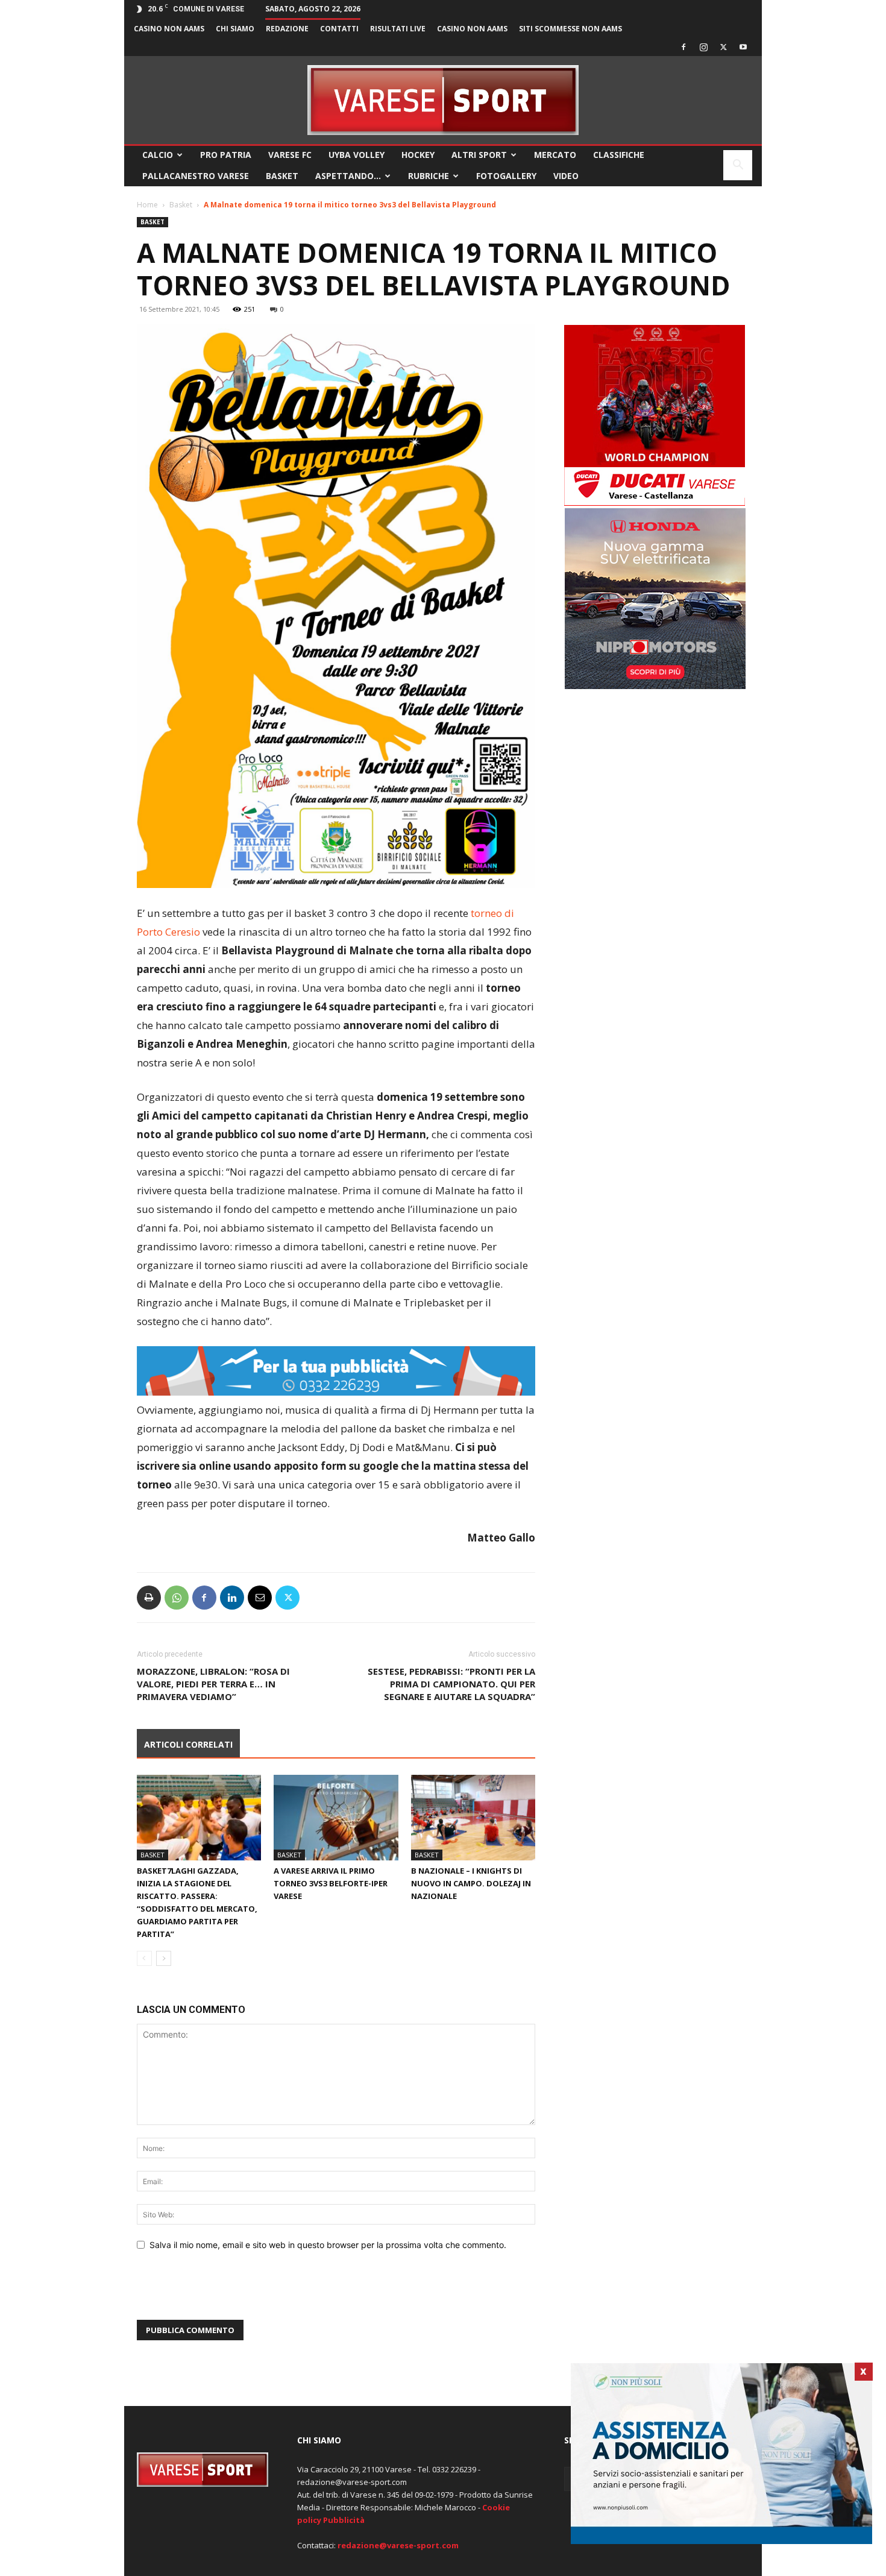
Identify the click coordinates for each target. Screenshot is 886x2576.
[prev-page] (144, 1958)
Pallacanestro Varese (196, 176)
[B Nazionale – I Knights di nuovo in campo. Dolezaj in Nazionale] (473, 1818)
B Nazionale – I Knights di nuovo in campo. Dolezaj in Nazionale (471, 1883)
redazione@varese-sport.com (398, 2545)
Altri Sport (479, 155)
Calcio (158, 155)
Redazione (287, 29)
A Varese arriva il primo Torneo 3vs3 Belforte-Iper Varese (331, 1883)
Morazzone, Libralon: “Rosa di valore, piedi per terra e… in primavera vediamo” (213, 1684)
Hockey (418, 155)
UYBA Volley (357, 155)
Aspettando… (348, 176)
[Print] (149, 1598)
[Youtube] (743, 47)
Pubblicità (344, 2520)
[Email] (260, 1598)
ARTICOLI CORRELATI (188, 1744)
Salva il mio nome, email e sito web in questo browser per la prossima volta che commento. (328, 2245)
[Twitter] (723, 47)
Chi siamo (235, 29)
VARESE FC (290, 155)
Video (566, 176)
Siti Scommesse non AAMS (570, 29)
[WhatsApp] (177, 1598)
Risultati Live (398, 29)
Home (147, 205)
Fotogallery (506, 176)
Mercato (555, 155)
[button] (738, 166)
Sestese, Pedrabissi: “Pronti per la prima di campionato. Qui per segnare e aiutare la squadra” (451, 1684)
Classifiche (619, 155)
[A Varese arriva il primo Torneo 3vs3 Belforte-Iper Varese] (336, 1818)
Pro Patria (226, 155)
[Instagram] (703, 47)
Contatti (339, 29)
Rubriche (429, 176)
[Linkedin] (232, 1598)
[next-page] (164, 1958)
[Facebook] (683, 47)
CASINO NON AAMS (169, 29)
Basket (282, 176)
